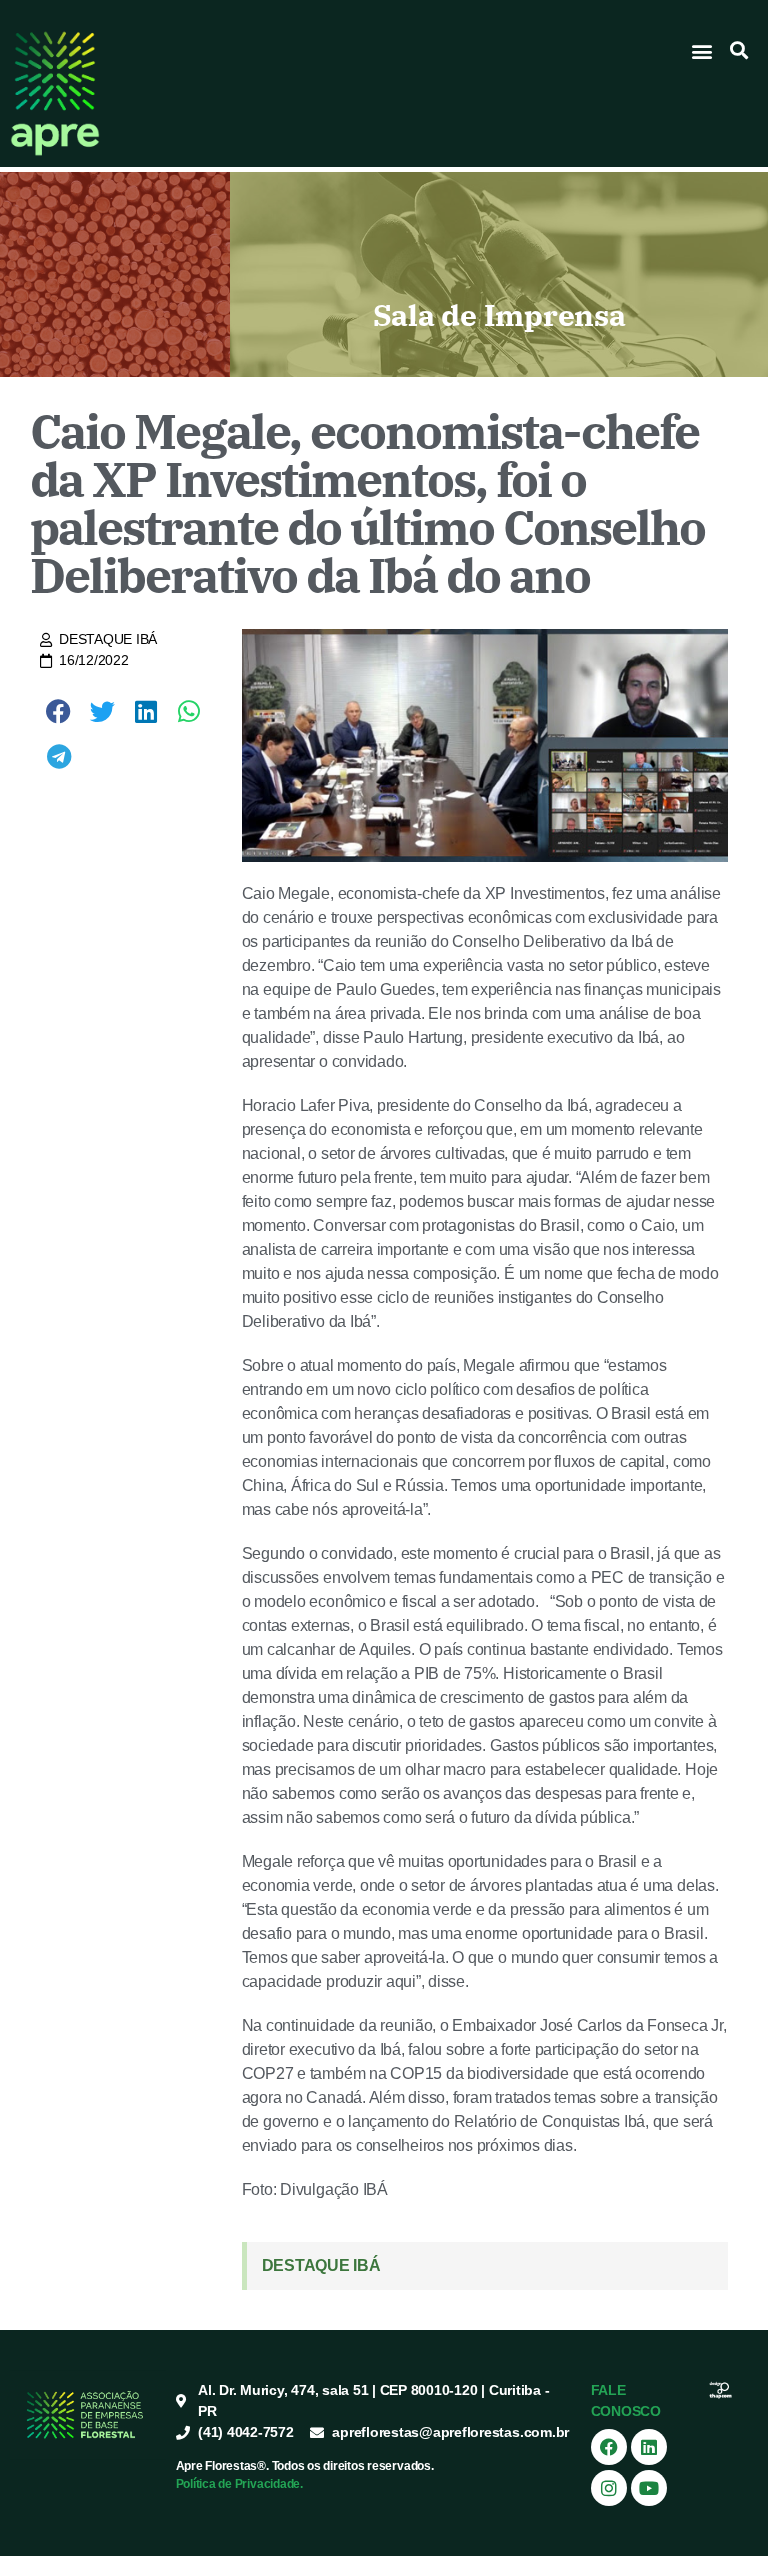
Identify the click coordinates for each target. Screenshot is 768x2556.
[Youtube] (649, 2488)
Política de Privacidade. (239, 2484)
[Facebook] (609, 2447)
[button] (702, 50)
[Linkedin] (649, 2447)
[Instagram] (609, 2488)
